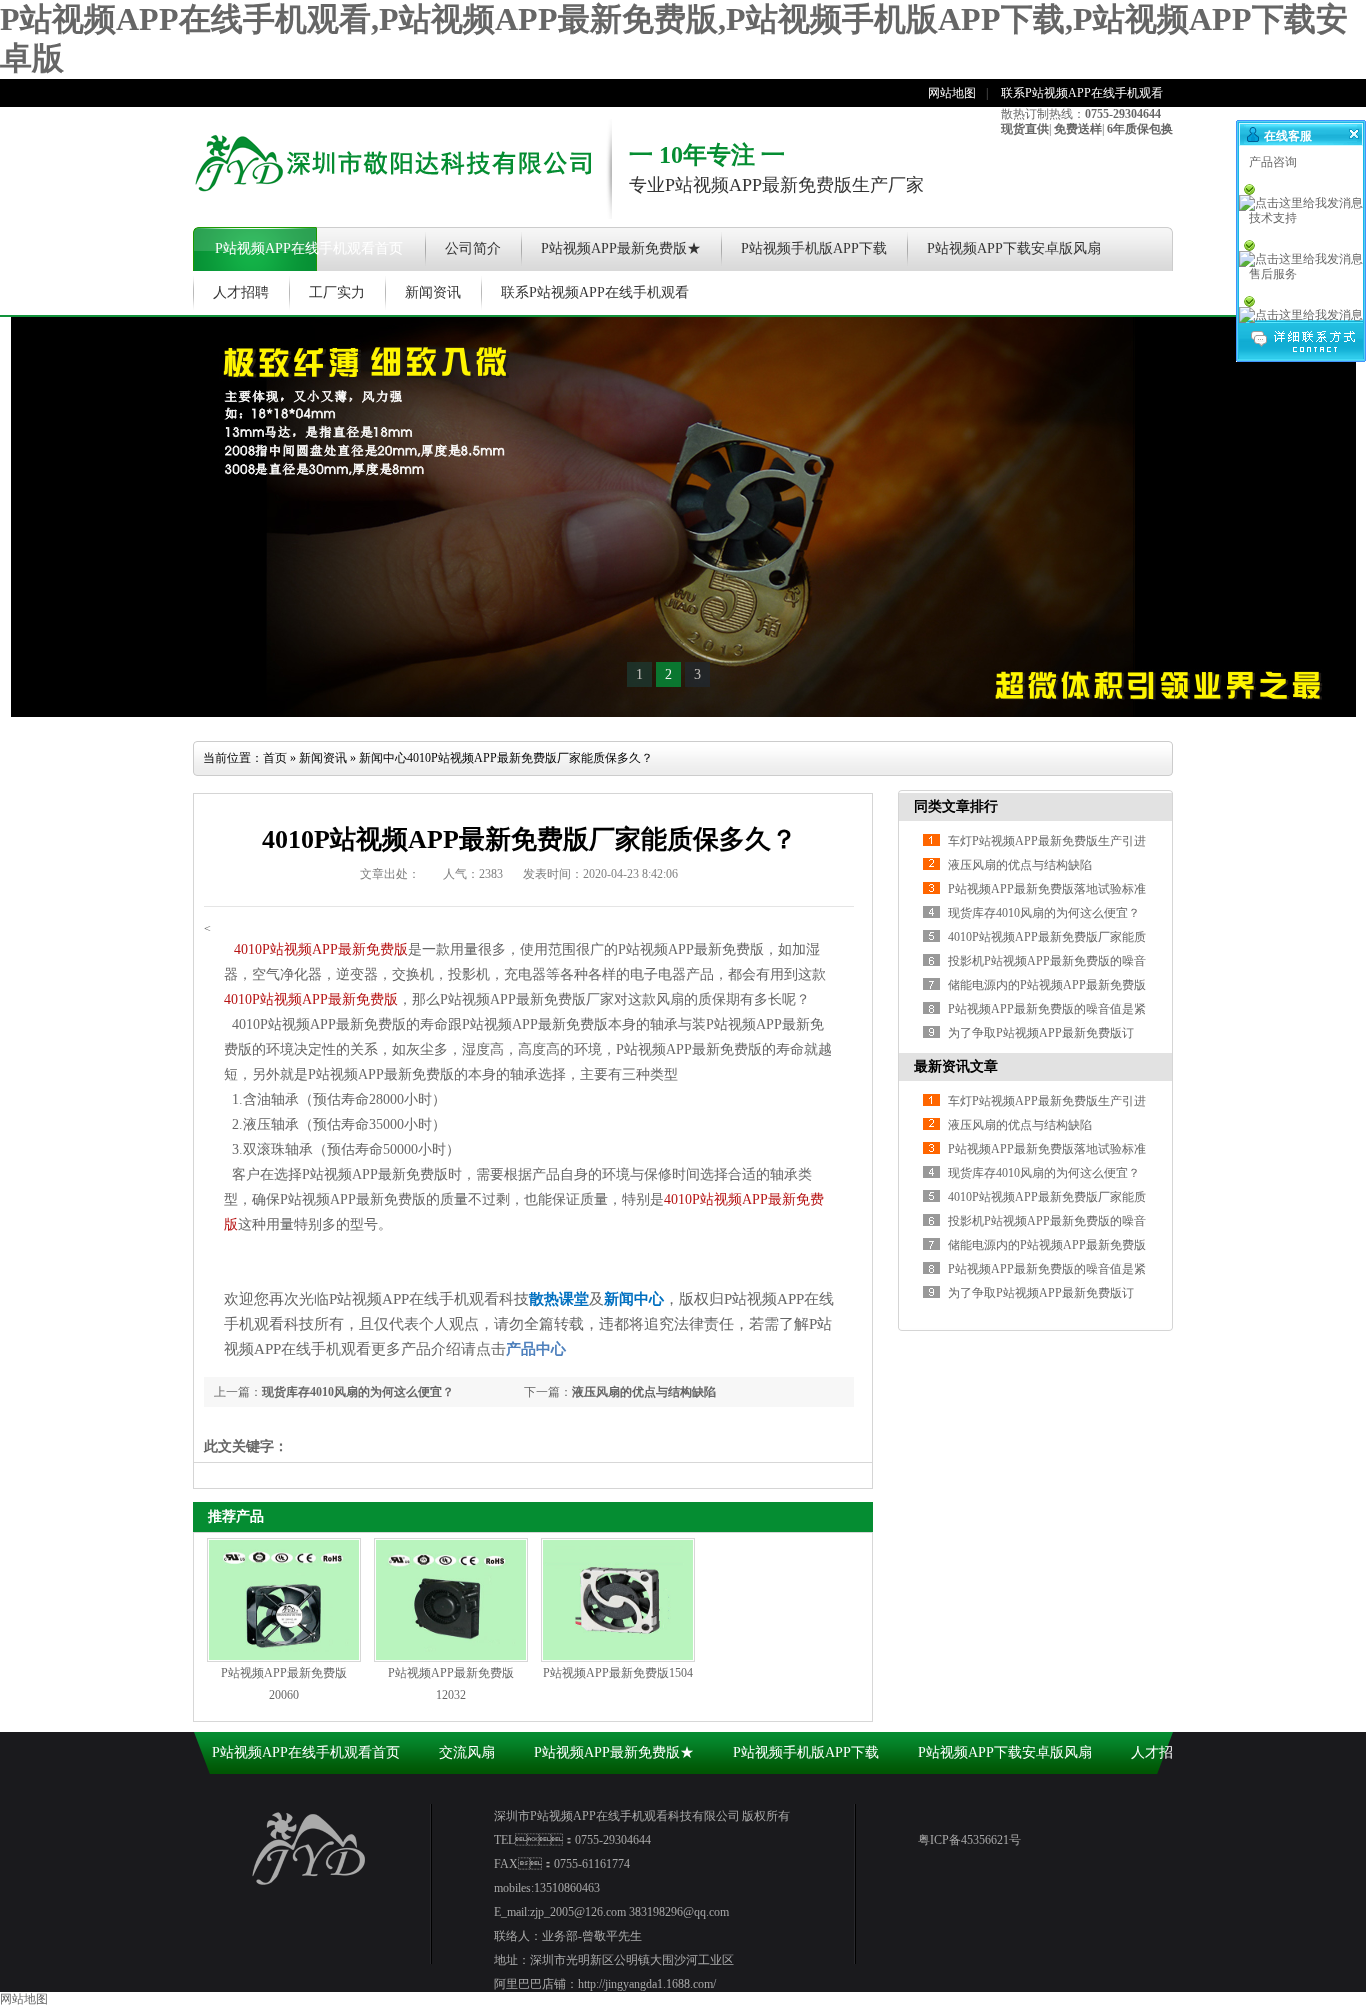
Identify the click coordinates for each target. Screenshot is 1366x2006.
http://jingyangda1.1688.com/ (647, 1984)
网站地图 (952, 93)
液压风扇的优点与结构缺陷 (644, 1392)
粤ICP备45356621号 (969, 1840)
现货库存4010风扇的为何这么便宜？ (358, 1392)
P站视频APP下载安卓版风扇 (1014, 248)
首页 (275, 758)
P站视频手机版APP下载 (814, 248)
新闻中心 (383, 758)
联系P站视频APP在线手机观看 (1082, 93)
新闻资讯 (433, 292)
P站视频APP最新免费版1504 (618, 1673)
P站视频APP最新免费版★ (621, 248)
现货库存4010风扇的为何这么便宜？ (1044, 1173)
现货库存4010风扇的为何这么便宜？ (1044, 913)
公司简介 (473, 248)
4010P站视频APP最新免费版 (321, 949)
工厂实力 (337, 292)
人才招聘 (241, 292)
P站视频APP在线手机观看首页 (309, 248)
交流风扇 (467, 1752)
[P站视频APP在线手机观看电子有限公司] (393, 205)
